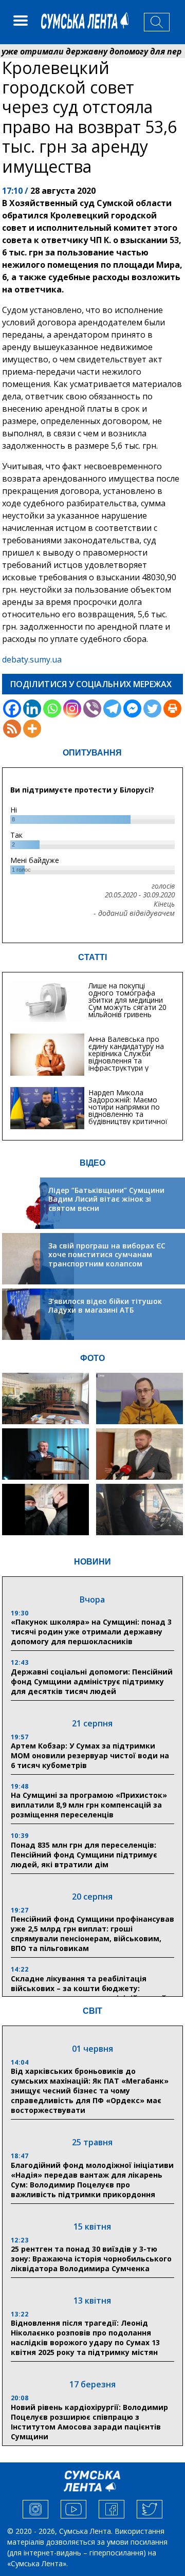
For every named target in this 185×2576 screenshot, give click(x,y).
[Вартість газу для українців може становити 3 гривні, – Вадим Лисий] (140, 1454)
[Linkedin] (32, 709)
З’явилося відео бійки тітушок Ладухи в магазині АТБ (105, 1306)
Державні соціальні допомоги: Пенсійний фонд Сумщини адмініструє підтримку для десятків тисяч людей (92, 1681)
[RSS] (12, 729)
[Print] (172, 709)
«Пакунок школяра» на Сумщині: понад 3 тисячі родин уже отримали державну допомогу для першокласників (91, 1632)
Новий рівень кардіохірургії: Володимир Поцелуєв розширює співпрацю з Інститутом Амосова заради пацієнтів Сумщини (89, 2422)
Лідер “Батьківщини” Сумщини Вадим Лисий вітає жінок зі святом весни (106, 1199)
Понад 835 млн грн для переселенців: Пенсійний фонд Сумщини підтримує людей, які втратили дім (84, 1855)
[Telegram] (112, 709)
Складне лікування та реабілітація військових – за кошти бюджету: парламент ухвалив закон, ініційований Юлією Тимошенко (89, 1993)
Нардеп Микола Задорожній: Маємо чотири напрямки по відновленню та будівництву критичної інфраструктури (128, 1110)
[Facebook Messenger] (132, 709)
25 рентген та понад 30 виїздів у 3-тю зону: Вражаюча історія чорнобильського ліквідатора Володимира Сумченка (91, 2259)
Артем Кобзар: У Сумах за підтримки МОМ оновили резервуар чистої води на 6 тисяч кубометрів (90, 1755)
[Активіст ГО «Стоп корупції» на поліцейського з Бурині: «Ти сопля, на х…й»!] (45, 1510)
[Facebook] (12, 709)
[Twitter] (152, 709)
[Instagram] (72, 709)
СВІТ (92, 2011)
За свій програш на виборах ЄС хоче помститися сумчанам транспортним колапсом (107, 1255)
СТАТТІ (92, 957)
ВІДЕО (92, 1163)
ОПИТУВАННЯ (92, 753)
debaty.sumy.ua (32, 659)
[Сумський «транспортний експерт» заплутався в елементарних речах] (140, 1399)
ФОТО (92, 1358)
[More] (32, 729)
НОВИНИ (92, 1562)
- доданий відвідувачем (134, 913)
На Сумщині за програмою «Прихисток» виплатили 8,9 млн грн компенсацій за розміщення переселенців (89, 1805)
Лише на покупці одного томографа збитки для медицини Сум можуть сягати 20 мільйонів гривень (127, 1000)
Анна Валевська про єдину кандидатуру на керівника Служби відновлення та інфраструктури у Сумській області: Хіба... (129, 1057)
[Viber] (92, 709)
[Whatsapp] (52, 709)
